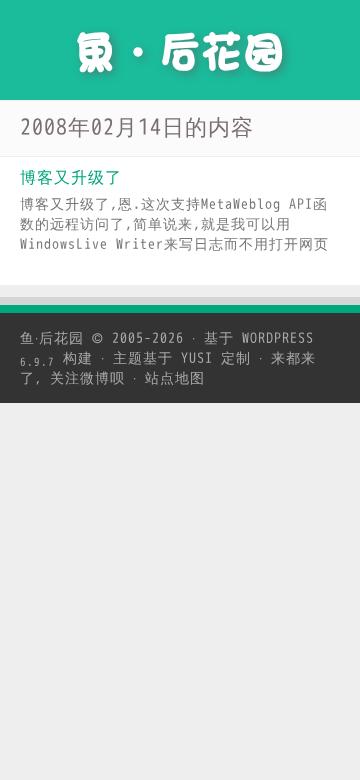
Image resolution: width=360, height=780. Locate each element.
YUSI (197, 358)
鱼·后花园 (52, 338)
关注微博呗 (87, 378)
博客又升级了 (71, 178)
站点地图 (175, 378)
